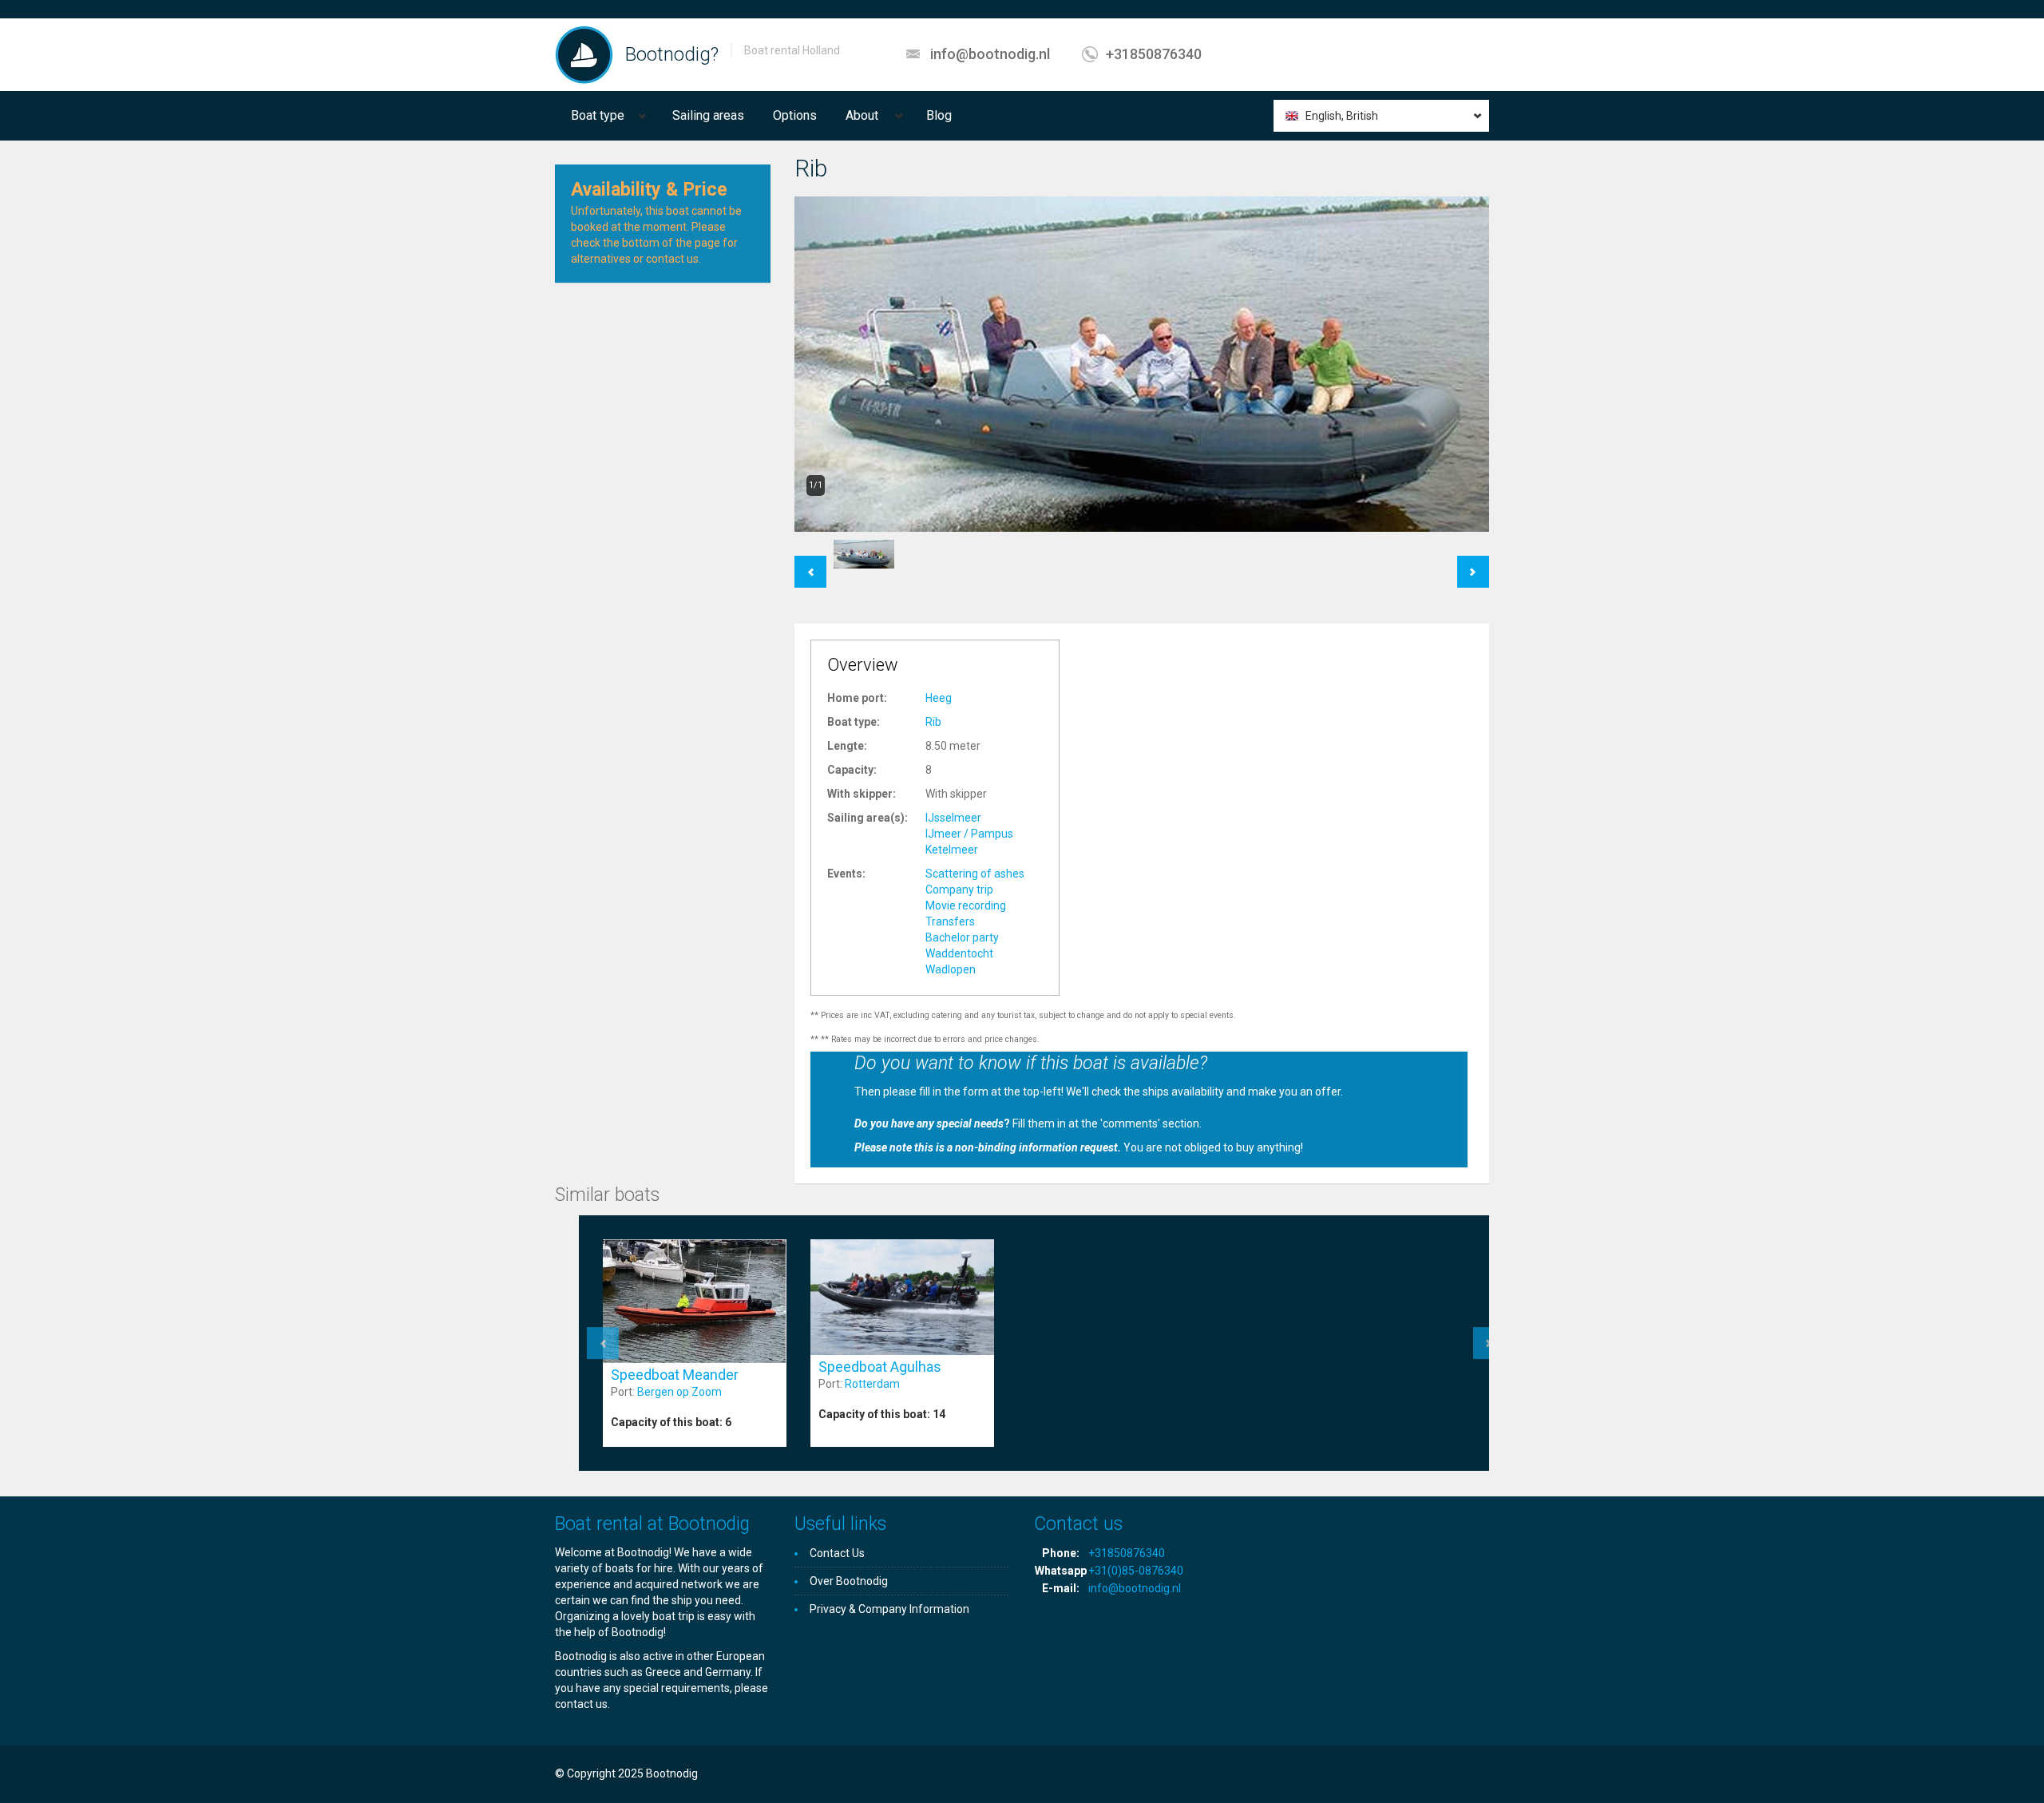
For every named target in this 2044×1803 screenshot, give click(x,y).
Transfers (950, 921)
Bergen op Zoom (679, 1392)
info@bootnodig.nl (990, 54)
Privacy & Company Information (889, 1609)
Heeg (939, 698)
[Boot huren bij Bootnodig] (584, 54)
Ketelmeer (952, 850)
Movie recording (966, 905)
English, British (1342, 116)
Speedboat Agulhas (880, 1367)
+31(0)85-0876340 (1136, 1571)
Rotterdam (872, 1384)
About (862, 115)
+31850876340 (1154, 54)
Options (795, 115)
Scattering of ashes (975, 874)
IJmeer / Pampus (969, 834)
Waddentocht (959, 953)
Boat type (598, 115)
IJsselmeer (953, 818)
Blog (939, 115)
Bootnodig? (672, 54)
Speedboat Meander (675, 1375)
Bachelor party (962, 937)
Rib (933, 722)
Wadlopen (951, 969)
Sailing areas (708, 115)
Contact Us (837, 1553)
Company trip (959, 890)
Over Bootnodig (849, 1581)
